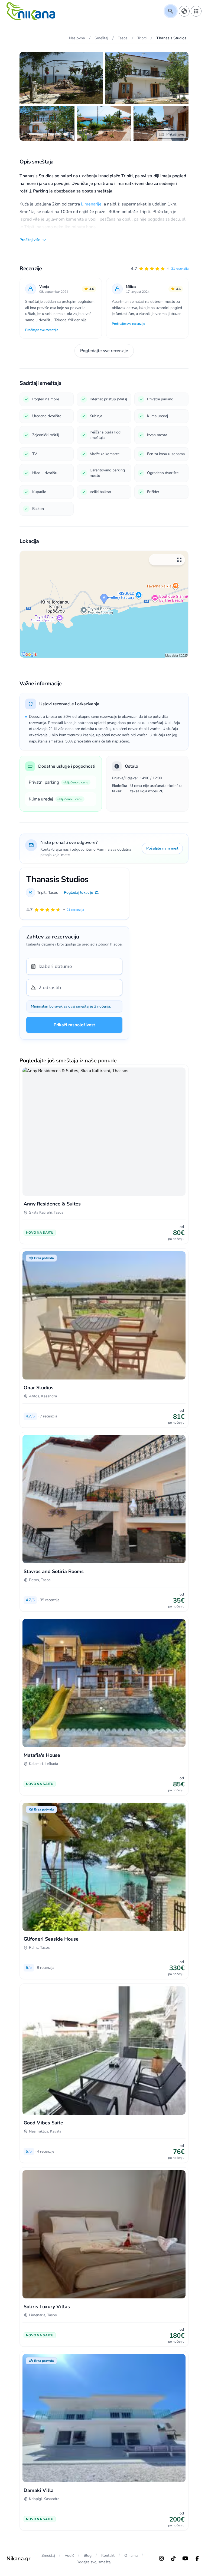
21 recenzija (180, 269)
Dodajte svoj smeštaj (94, 2562)
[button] (160, 269)
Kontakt (108, 2556)
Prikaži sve (175, 134)
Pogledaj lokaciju (79, 893)
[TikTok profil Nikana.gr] (173, 2558)
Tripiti (42, 893)
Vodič (69, 2556)
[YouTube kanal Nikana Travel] (185, 2558)
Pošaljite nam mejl (162, 848)
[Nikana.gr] (31, 11)
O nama (131, 2556)
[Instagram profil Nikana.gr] (161, 2558)
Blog (88, 2556)
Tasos (53, 893)
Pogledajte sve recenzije (104, 351)
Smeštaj (48, 2556)
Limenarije (91, 204)
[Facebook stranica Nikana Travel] (197, 2558)
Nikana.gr (18, 2559)
